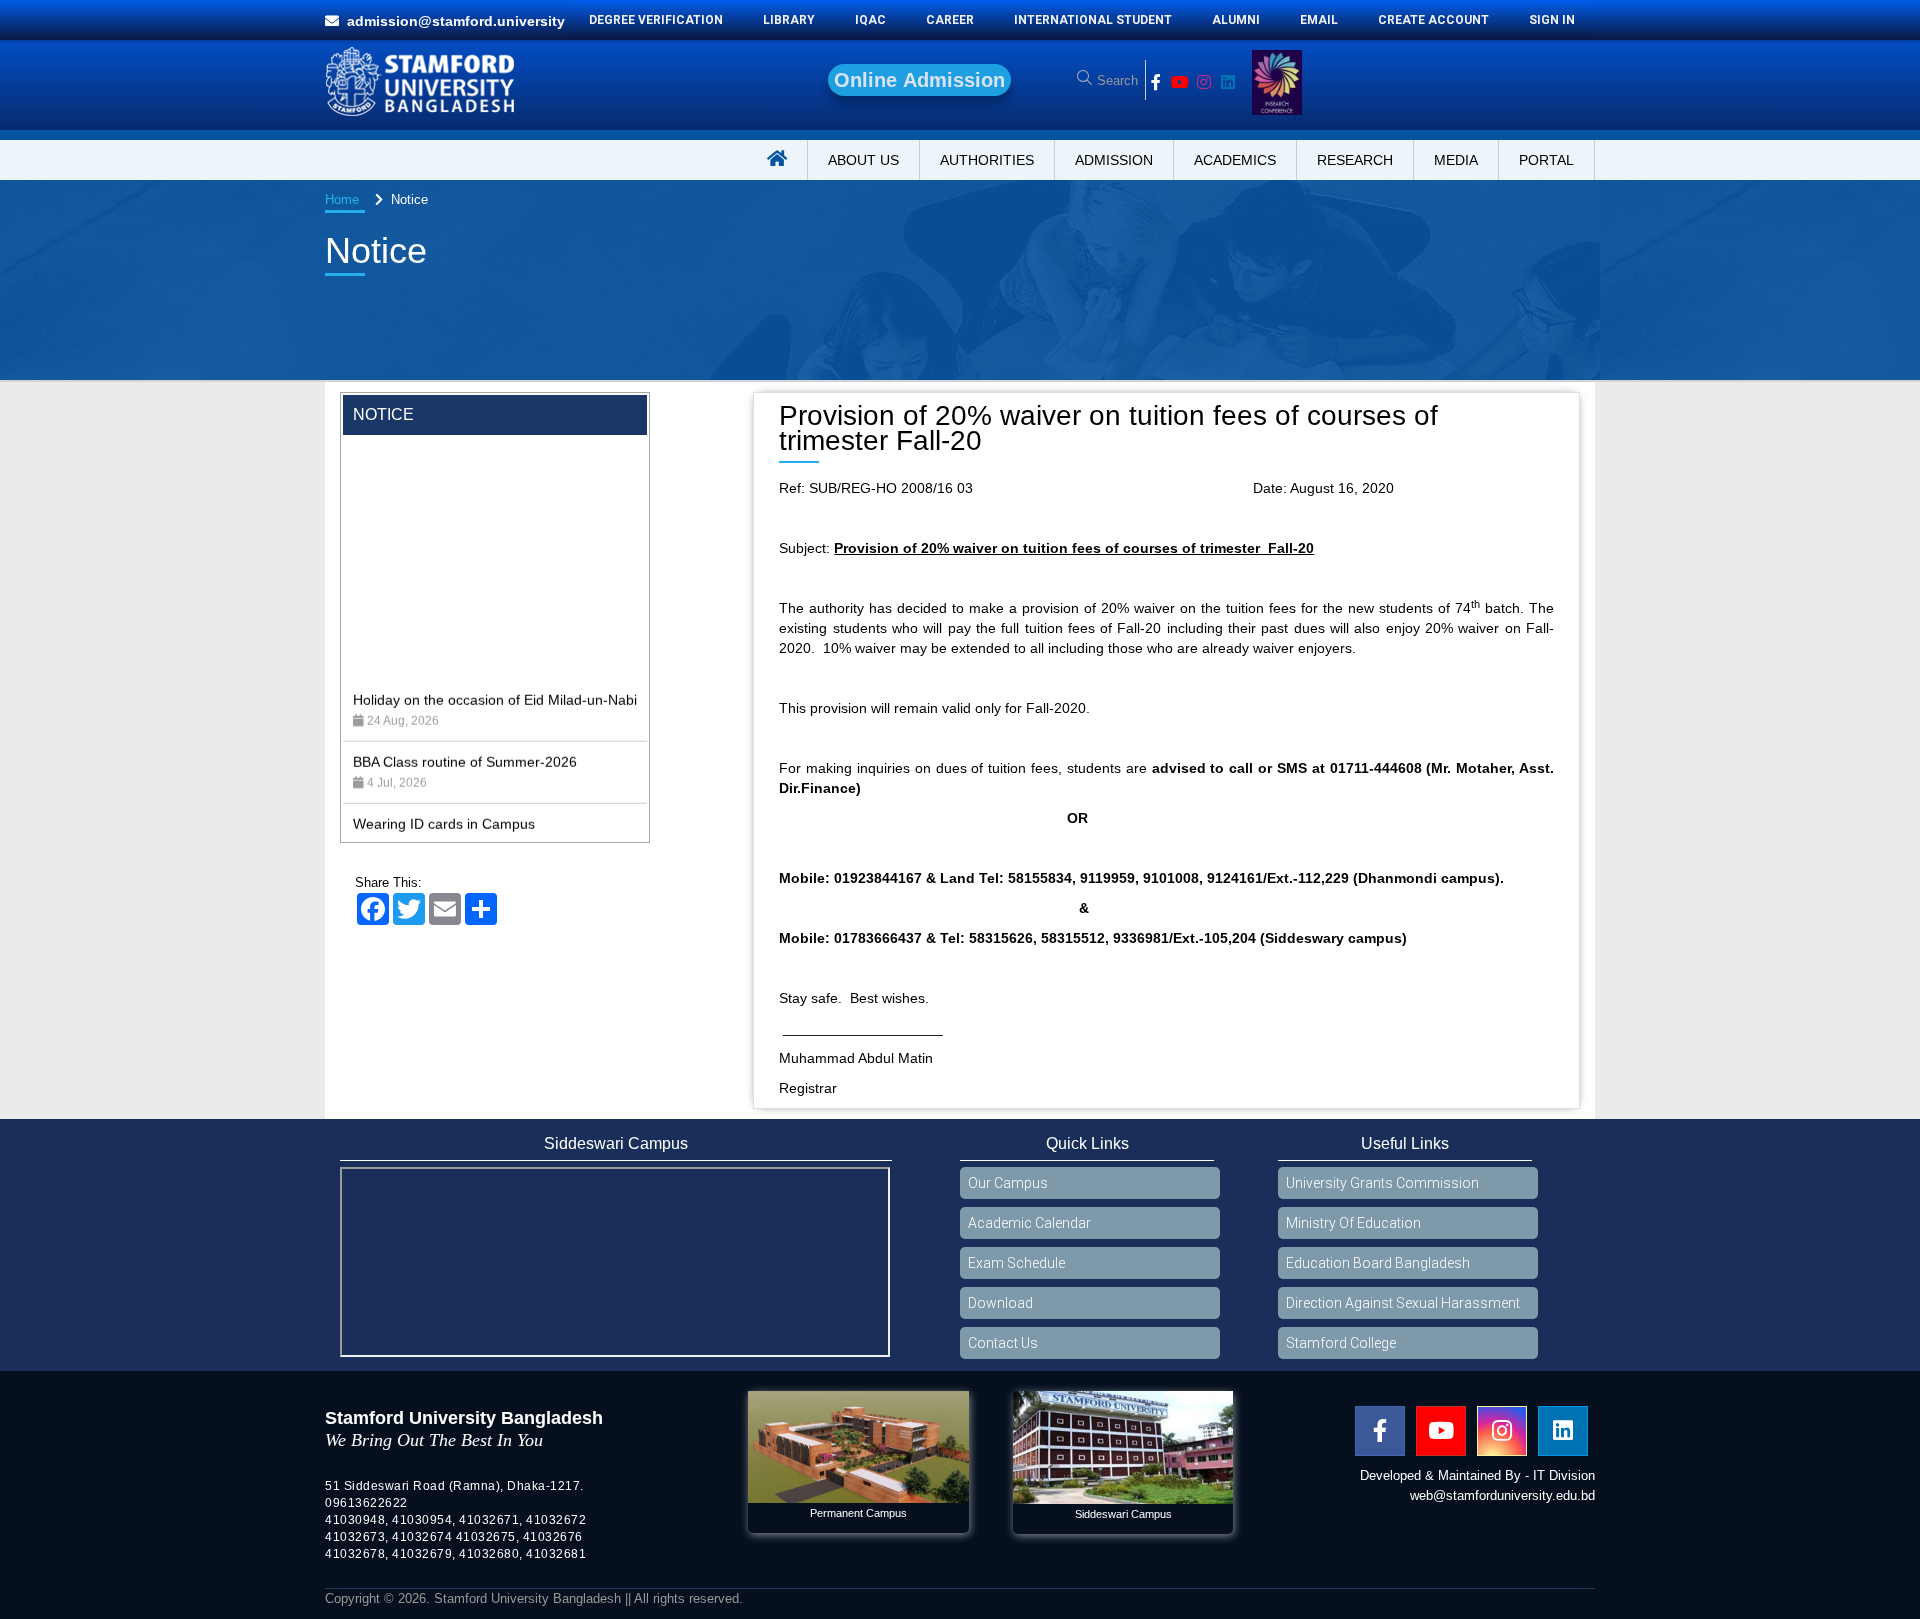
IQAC (870, 20)
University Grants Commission (1382, 1183)
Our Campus (1008, 1183)
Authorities (987, 160)
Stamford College (1341, 1343)
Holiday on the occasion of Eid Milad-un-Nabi (495, 637)
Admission (1114, 160)
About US (863, 160)
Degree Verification (656, 20)
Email (1319, 20)
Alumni (1236, 20)
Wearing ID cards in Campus (444, 761)
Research (1355, 160)
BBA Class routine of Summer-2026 (465, 699)
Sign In (1552, 20)
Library (789, 20)
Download (1000, 1303)
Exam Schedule (1016, 1263)
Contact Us (1003, 1343)
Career (950, 20)
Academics (1235, 160)
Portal (1546, 160)
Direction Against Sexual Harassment (1403, 1303)
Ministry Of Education (1353, 1223)
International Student (1093, 20)
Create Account (1433, 20)
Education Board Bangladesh (1378, 1263)
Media (1456, 160)
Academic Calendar (1029, 1223)
